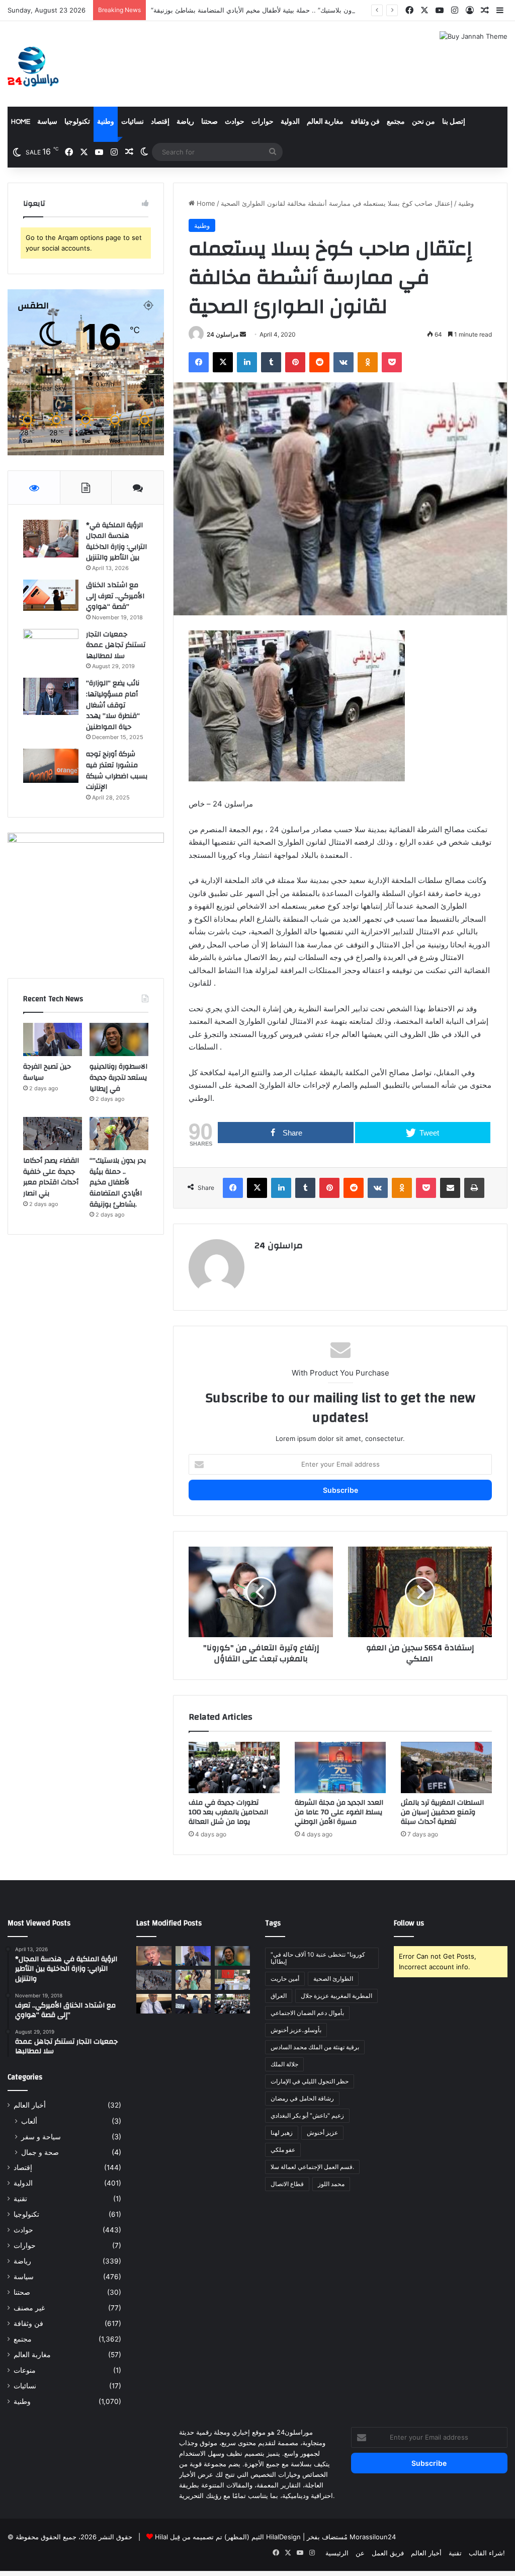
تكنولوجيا (77, 122)
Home (21, 122)
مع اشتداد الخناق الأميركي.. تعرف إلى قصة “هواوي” (115, 596)
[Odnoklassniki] (368, 362)
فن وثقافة (365, 122)
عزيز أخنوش (322, 2132)
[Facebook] (199, 362)
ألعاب (29, 2121)
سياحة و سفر (41, 2137)
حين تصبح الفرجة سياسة (47, 1072)
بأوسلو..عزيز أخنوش (296, 2030)
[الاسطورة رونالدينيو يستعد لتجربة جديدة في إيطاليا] (119, 1039)
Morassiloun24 (373, 2537)
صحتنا (209, 122)
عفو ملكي (283, 2150)
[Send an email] (243, 334)
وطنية (106, 122)
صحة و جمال (40, 2152)
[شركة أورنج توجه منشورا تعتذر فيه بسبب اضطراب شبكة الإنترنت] (51, 766)
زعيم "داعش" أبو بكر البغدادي (307, 2115)
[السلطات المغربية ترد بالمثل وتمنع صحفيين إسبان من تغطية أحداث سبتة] (446, 1767)
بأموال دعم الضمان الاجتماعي (307, 2013)
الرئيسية (337, 2553)
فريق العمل (388, 2553)
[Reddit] (319, 362)
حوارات (263, 122)
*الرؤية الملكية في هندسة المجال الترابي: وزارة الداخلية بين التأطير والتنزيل (116, 542)
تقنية (20, 2199)
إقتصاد (160, 122)
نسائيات (133, 122)
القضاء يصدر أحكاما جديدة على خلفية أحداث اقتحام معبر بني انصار (51, 1177)
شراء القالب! (487, 2553)
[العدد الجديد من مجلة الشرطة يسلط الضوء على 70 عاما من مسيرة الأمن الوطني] (340, 1767)
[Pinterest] (295, 362)
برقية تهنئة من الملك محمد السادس (315, 2047)
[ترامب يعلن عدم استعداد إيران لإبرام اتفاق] (154, 1956)
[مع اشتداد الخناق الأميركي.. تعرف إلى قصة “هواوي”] (51, 595)
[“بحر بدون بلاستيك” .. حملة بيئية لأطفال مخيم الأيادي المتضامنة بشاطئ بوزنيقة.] (119, 1134)
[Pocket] (392, 362)
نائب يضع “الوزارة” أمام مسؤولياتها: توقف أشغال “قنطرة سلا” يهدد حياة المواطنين (113, 705)
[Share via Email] (450, 1188)
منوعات (25, 2370)
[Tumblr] (271, 362)
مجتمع (396, 122)
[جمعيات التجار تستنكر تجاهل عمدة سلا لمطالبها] (51, 648)
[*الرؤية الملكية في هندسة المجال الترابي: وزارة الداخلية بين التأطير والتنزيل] (51, 539)
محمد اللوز (331, 2184)
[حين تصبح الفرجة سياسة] (53, 1039)
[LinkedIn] (247, 362)
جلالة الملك (284, 2064)
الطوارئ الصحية (333, 1979)
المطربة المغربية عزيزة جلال (336, 1996)
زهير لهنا (282, 2132)
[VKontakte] (344, 362)
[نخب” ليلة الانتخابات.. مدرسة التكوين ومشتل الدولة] (154, 2004)
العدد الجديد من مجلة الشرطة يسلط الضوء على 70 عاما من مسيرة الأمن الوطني (339, 1812)
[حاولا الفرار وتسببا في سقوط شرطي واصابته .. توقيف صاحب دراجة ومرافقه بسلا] (193, 2004)
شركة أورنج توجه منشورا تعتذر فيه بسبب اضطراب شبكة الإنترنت (117, 771)
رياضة (185, 122)
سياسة (47, 122)
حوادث (235, 122)
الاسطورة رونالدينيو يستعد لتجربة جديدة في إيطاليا (118, 1077)
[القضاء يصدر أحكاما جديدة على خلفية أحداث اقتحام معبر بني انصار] (53, 1134)
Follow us (409, 1923)
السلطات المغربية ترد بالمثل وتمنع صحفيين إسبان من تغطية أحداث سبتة (442, 1812)
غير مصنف (29, 2308)
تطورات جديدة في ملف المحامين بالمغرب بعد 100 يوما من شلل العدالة (228, 1812)
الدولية (290, 122)
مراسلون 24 (223, 334)
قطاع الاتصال (287, 2184)
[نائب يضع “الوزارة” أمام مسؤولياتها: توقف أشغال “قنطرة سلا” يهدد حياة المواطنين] (51, 696)
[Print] (474, 1188)
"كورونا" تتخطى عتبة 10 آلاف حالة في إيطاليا (318, 1958)
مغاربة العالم (325, 122)
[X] (223, 362)
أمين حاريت (285, 1979)
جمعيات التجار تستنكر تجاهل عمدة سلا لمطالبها (116, 645)
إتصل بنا (454, 122)
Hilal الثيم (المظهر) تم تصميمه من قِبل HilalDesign (228, 2537)
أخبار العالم (30, 2105)
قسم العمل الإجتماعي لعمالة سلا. (312, 2167)
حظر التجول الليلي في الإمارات (310, 2081)
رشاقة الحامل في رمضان (302, 2098)
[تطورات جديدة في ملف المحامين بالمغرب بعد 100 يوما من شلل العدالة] (234, 1767)
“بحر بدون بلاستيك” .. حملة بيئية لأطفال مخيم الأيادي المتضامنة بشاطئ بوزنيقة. (261, 10)
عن (360, 2553)
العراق (279, 1996)
